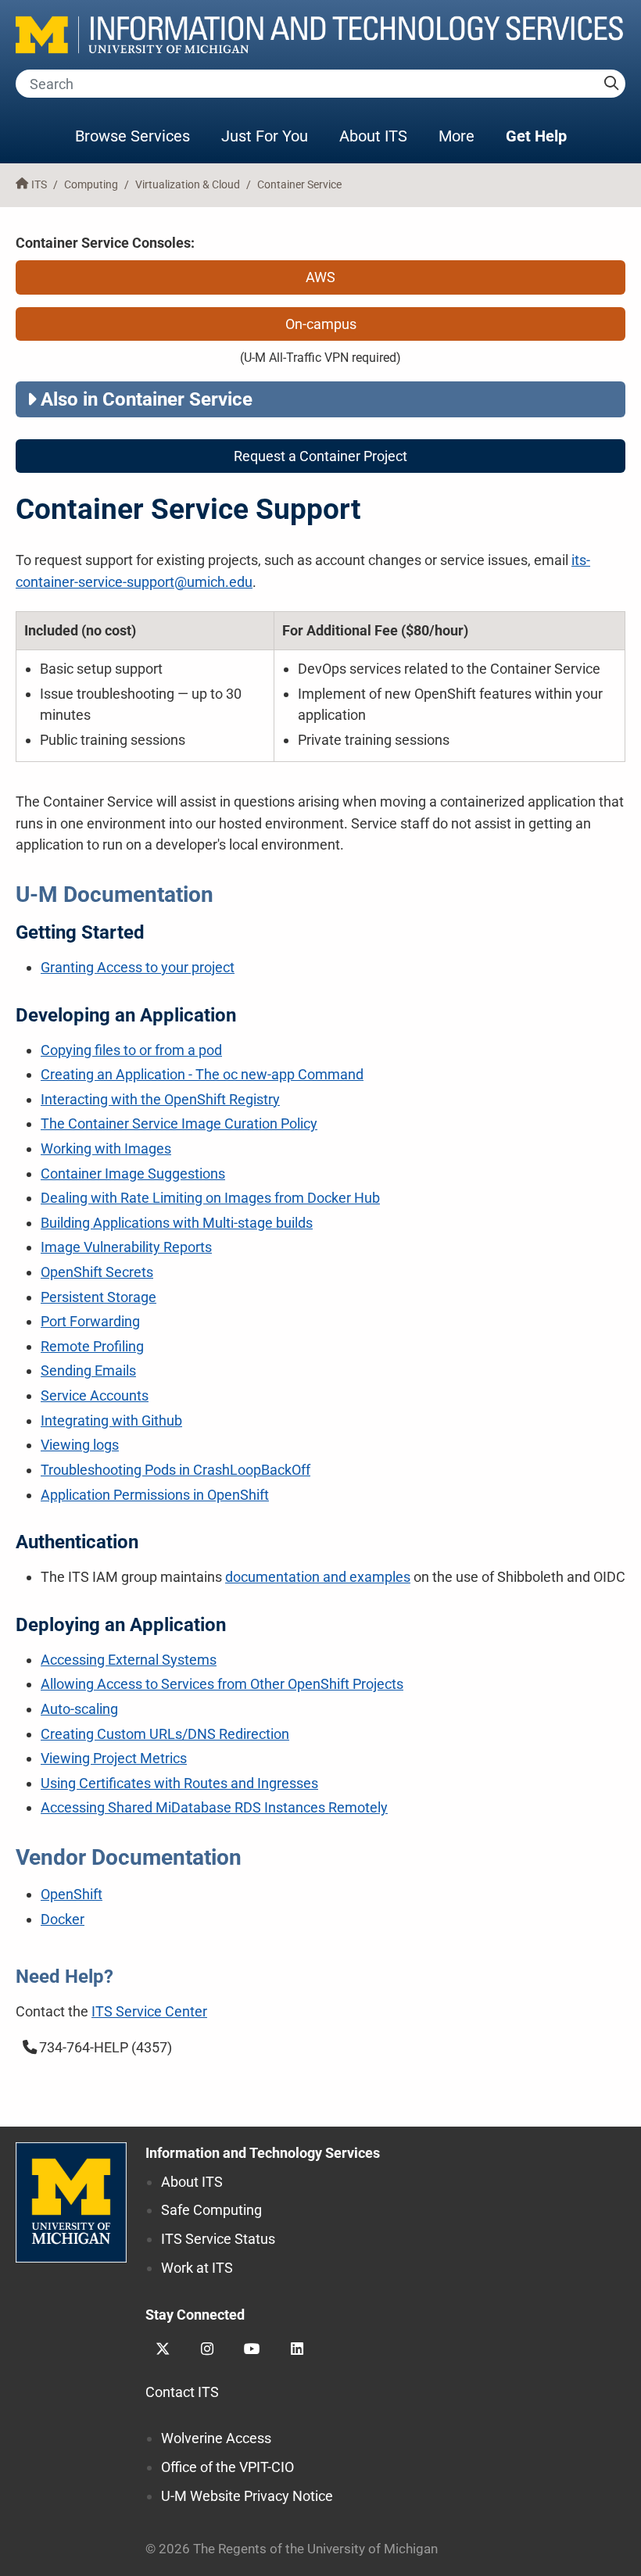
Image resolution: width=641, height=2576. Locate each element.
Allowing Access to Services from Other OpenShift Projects (222, 1684)
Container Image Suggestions (133, 1174)
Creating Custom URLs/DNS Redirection (165, 1734)
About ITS (373, 136)
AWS (320, 277)
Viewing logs (80, 1445)
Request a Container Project (320, 456)
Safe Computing (211, 2210)
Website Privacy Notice (247, 2496)
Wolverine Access (216, 2438)
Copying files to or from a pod (131, 1050)
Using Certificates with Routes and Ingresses (179, 1783)
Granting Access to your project (138, 967)
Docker (63, 1919)
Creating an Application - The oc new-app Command (202, 1074)
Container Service (299, 185)
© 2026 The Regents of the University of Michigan (292, 2549)
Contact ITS (182, 2392)
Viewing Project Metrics (114, 1758)
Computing (91, 185)
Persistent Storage (98, 1297)
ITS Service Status (218, 2239)
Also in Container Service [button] (147, 399)
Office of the (227, 2467)
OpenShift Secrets (97, 1272)
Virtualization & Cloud (188, 185)
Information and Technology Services (263, 2153)
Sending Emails (88, 1370)
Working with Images (106, 1148)
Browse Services (132, 136)
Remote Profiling (92, 1346)
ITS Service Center (149, 2011)
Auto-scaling (79, 1709)
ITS (39, 185)
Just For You (265, 136)
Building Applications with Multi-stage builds (177, 1223)
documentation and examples (318, 1577)
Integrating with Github (111, 1420)
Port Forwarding (90, 1321)
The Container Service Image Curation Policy (179, 1123)
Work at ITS (197, 2268)
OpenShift (72, 1894)
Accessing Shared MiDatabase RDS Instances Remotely (214, 1807)
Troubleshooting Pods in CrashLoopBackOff (175, 1470)
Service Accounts (95, 1395)
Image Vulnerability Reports (126, 1247)
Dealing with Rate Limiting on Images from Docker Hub (210, 1198)
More (464, 136)
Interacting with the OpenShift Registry (160, 1099)
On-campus (321, 324)
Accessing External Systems (129, 1660)
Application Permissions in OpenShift (155, 1495)
